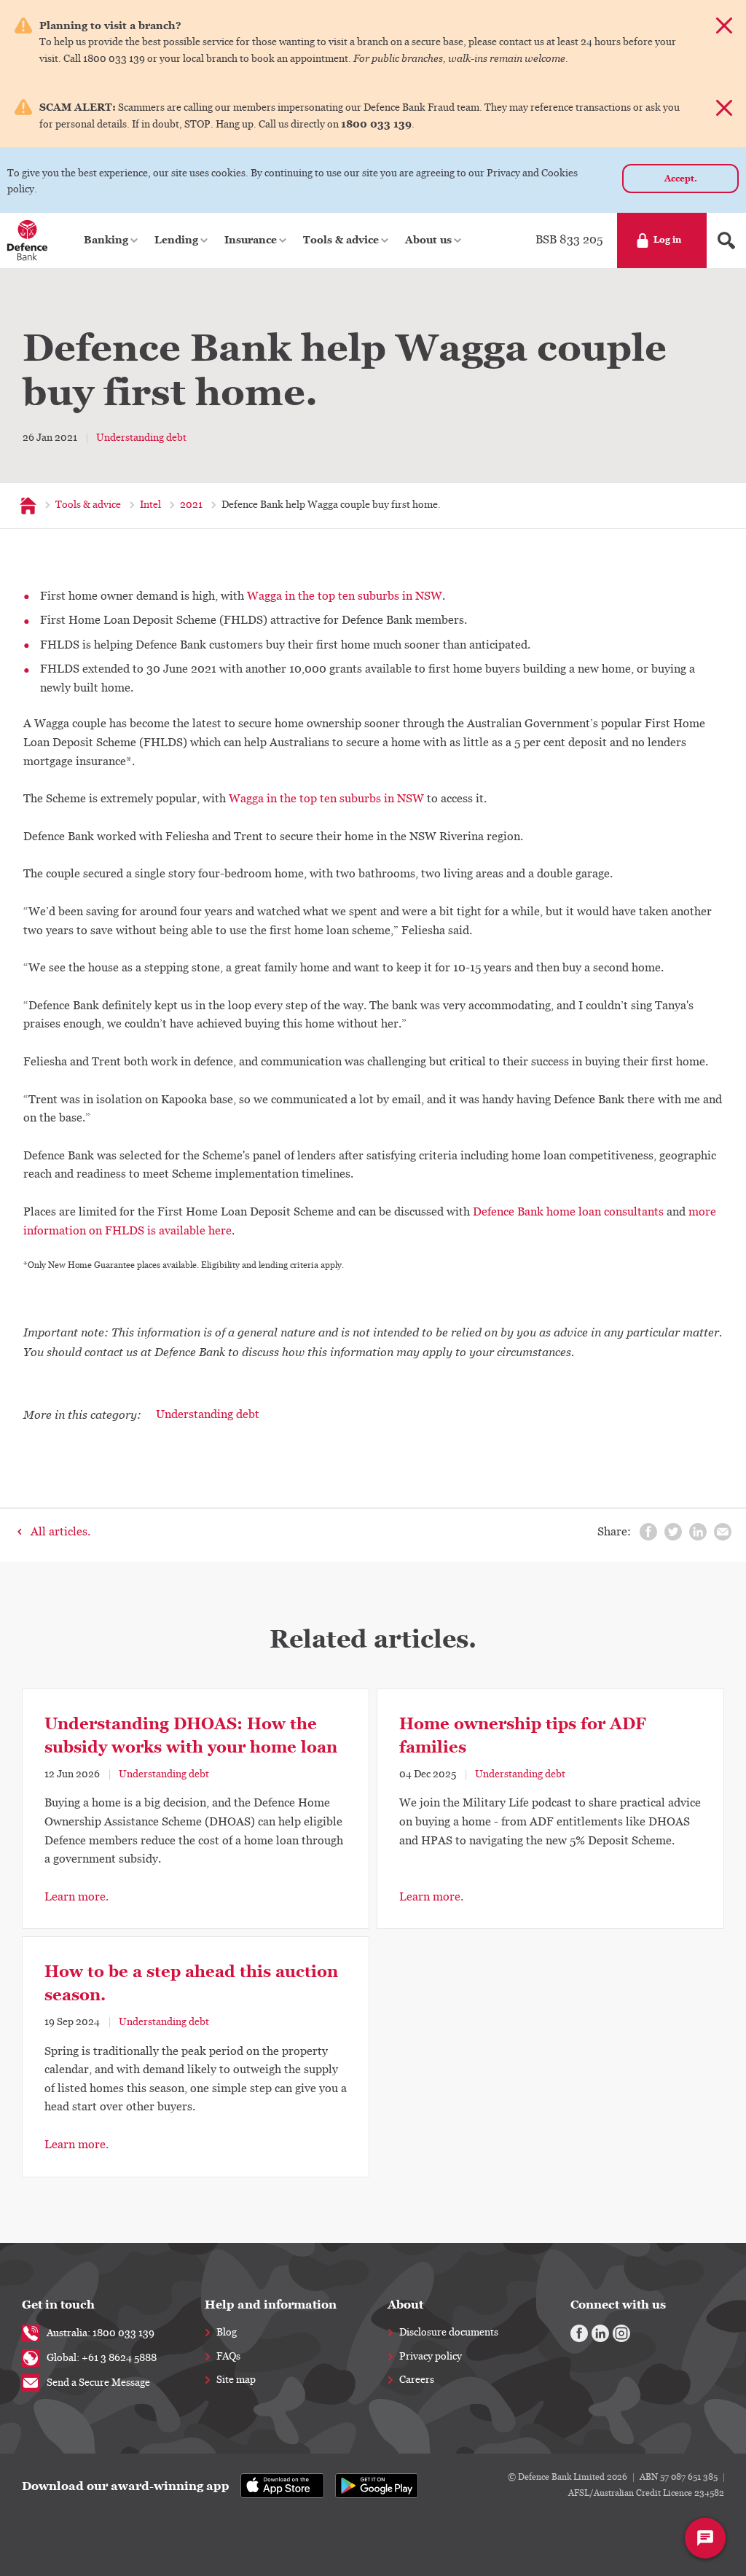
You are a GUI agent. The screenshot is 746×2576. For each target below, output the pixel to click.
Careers (417, 2380)
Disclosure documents (449, 2333)
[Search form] (726, 240)
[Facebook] (579, 2333)
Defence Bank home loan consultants (568, 1212)
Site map (236, 2380)
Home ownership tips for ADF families (523, 1735)
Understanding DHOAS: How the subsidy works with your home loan (191, 1735)
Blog (227, 2333)
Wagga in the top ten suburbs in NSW (345, 596)
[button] (112, 240)
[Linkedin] (600, 2333)
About (405, 2305)
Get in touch (58, 2305)
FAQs (228, 2357)
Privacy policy (431, 2357)
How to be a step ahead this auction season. (191, 1983)
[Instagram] (621, 2333)
